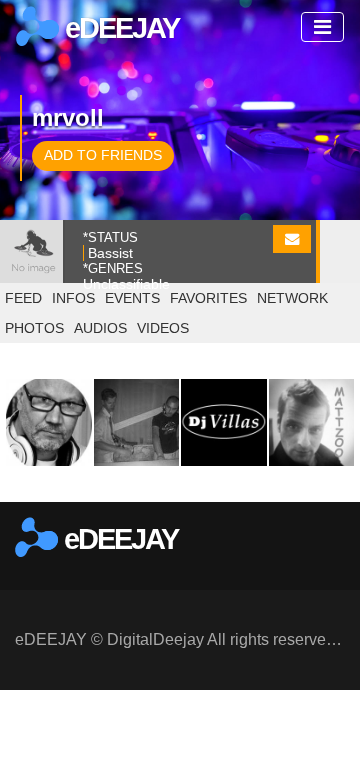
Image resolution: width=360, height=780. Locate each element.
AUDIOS (100, 328)
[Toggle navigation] (322, 27)
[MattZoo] (312, 421)
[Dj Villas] (224, 421)
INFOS (73, 298)
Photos (34, 328)
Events (132, 298)
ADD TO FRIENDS (103, 155)
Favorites (208, 298)
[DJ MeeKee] (137, 421)
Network (292, 298)
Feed (23, 298)
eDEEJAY (119, 28)
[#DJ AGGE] (49, 421)
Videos (163, 328)
